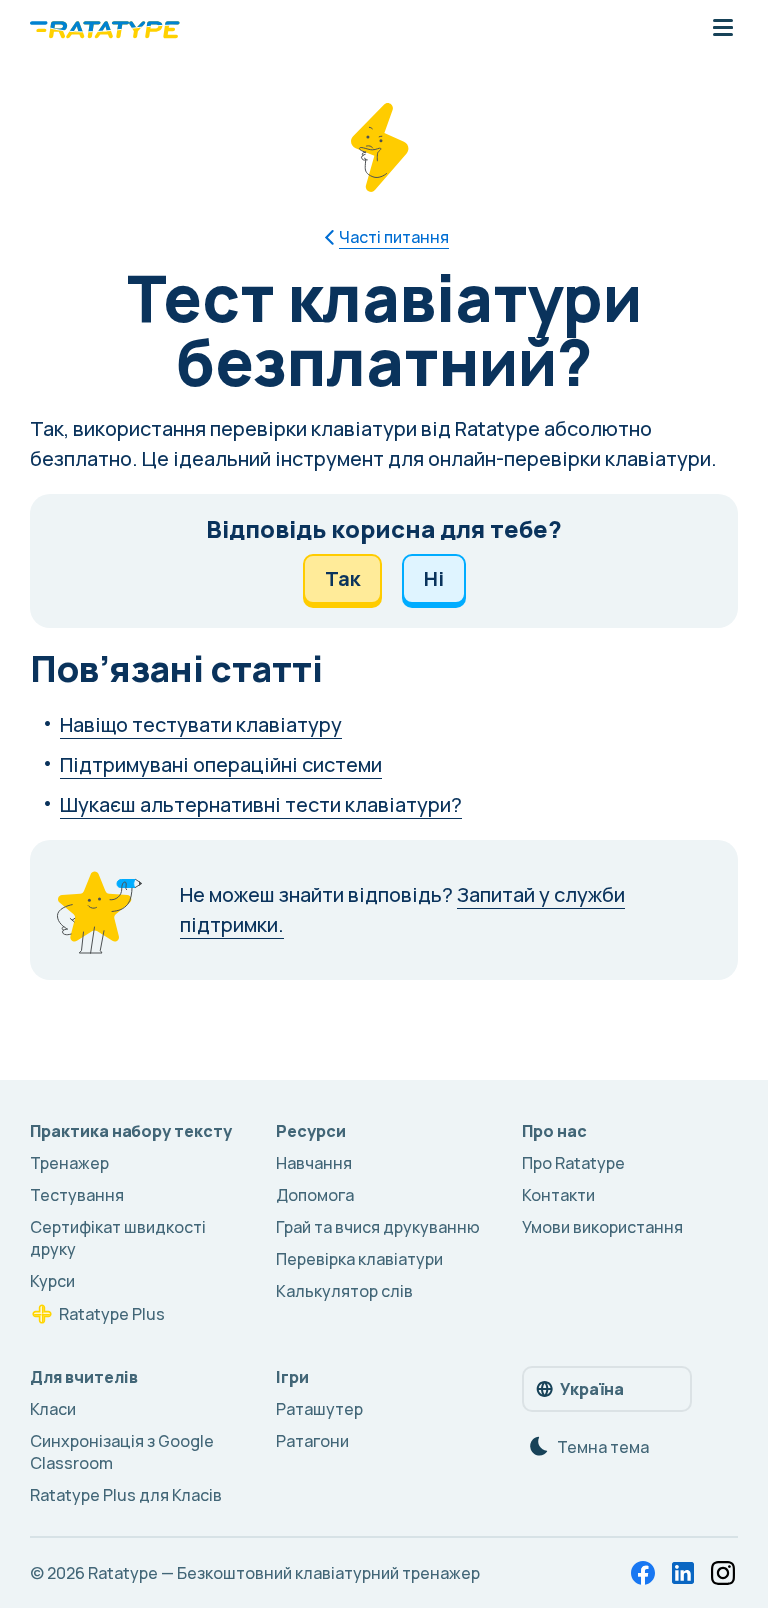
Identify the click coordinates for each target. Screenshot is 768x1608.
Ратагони (312, 1441)
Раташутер (319, 1409)
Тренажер (69, 1163)
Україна (592, 1389)
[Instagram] (723, 1573)
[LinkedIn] (683, 1573)
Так (342, 578)
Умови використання (602, 1227)
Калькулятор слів (344, 1291)
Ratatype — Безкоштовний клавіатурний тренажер (284, 1573)
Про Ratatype (573, 1163)
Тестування (77, 1195)
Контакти (558, 1195)
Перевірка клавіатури (359, 1259)
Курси (52, 1281)
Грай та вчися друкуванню (378, 1227)
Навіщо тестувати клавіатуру (201, 724)
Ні (434, 578)
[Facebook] (643, 1573)
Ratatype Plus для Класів (126, 1495)
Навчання (314, 1163)
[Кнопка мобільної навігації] (723, 29)
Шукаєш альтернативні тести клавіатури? (261, 804)
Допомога (315, 1195)
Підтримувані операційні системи (221, 764)
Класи (53, 1409)
